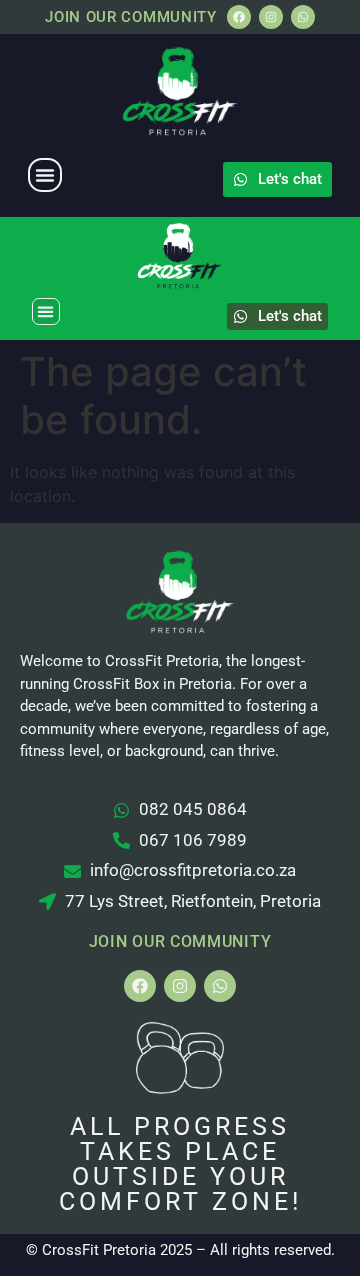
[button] (45, 175)
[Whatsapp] (303, 17)
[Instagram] (271, 17)
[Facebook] (239, 17)
